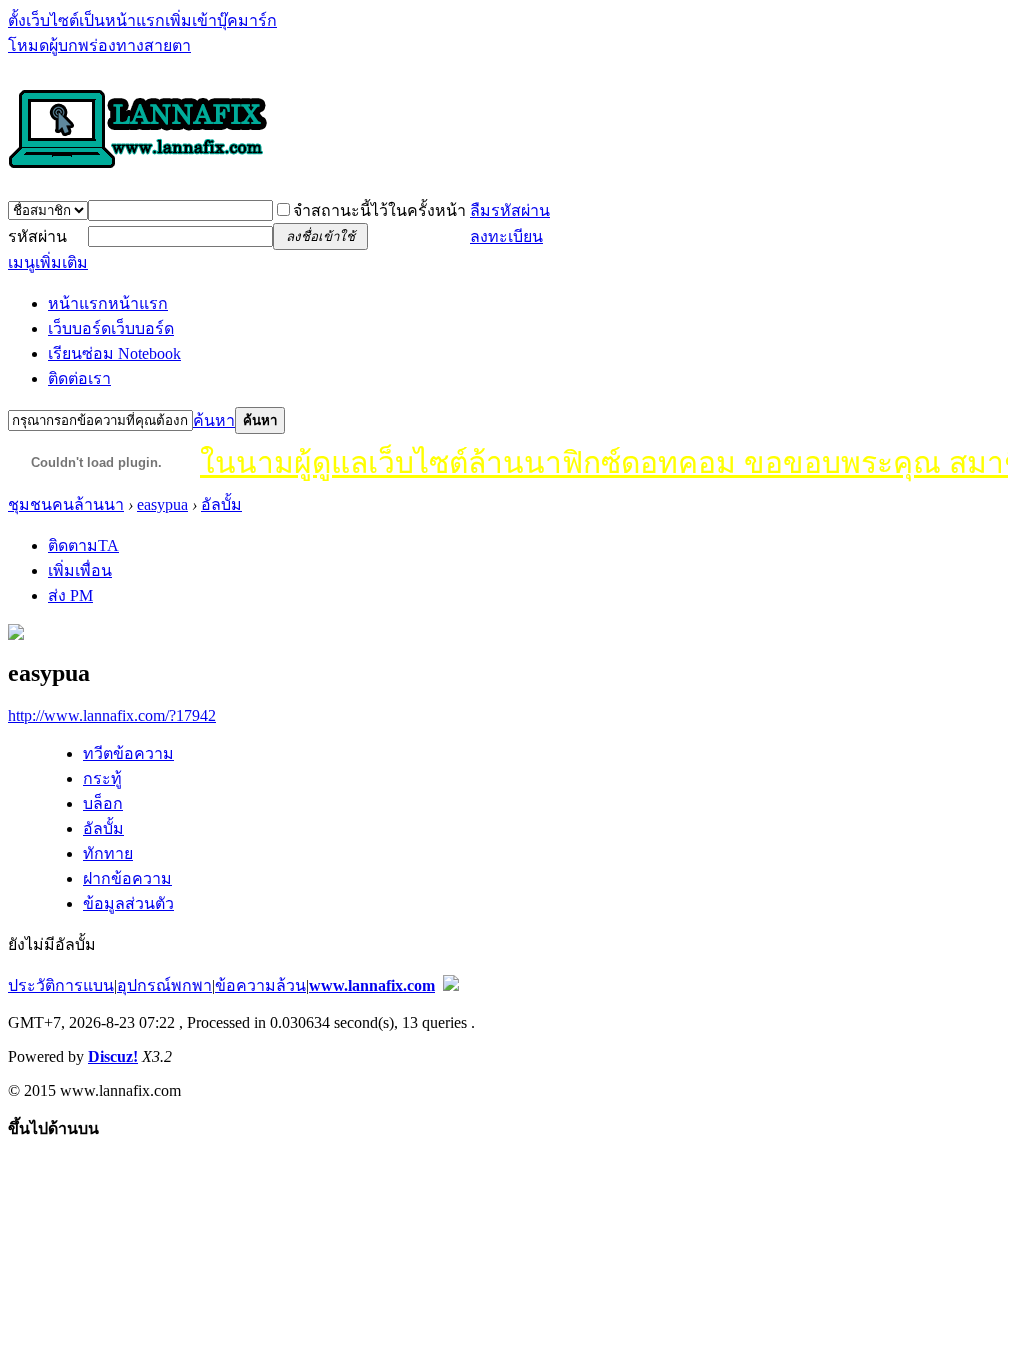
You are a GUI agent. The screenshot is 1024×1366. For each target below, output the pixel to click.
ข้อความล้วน (260, 985)
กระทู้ (102, 778)
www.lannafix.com (372, 985)
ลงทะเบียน (506, 236)
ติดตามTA (83, 545)
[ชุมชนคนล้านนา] (138, 170)
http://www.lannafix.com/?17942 (112, 715)
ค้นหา (214, 420)
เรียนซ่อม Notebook (114, 353)
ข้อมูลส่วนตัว (128, 903)
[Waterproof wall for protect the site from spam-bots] (451, 985)
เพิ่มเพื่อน (80, 570)
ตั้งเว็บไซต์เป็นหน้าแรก (86, 20)
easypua (162, 504)
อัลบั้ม (221, 504)
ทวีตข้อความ (128, 753)
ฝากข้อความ (127, 878)
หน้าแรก (108, 303)
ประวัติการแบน (61, 985)
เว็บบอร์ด (111, 328)
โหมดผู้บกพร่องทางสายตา (99, 45)
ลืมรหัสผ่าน (510, 210)
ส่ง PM (70, 595)
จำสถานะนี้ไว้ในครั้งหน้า (379, 210)
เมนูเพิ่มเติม (48, 262)
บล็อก (103, 803)
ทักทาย (108, 853)
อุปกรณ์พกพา (164, 985)
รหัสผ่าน (37, 236)
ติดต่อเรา (79, 378)
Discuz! (113, 1056)
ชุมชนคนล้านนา (66, 504)
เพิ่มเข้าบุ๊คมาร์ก (221, 20)
